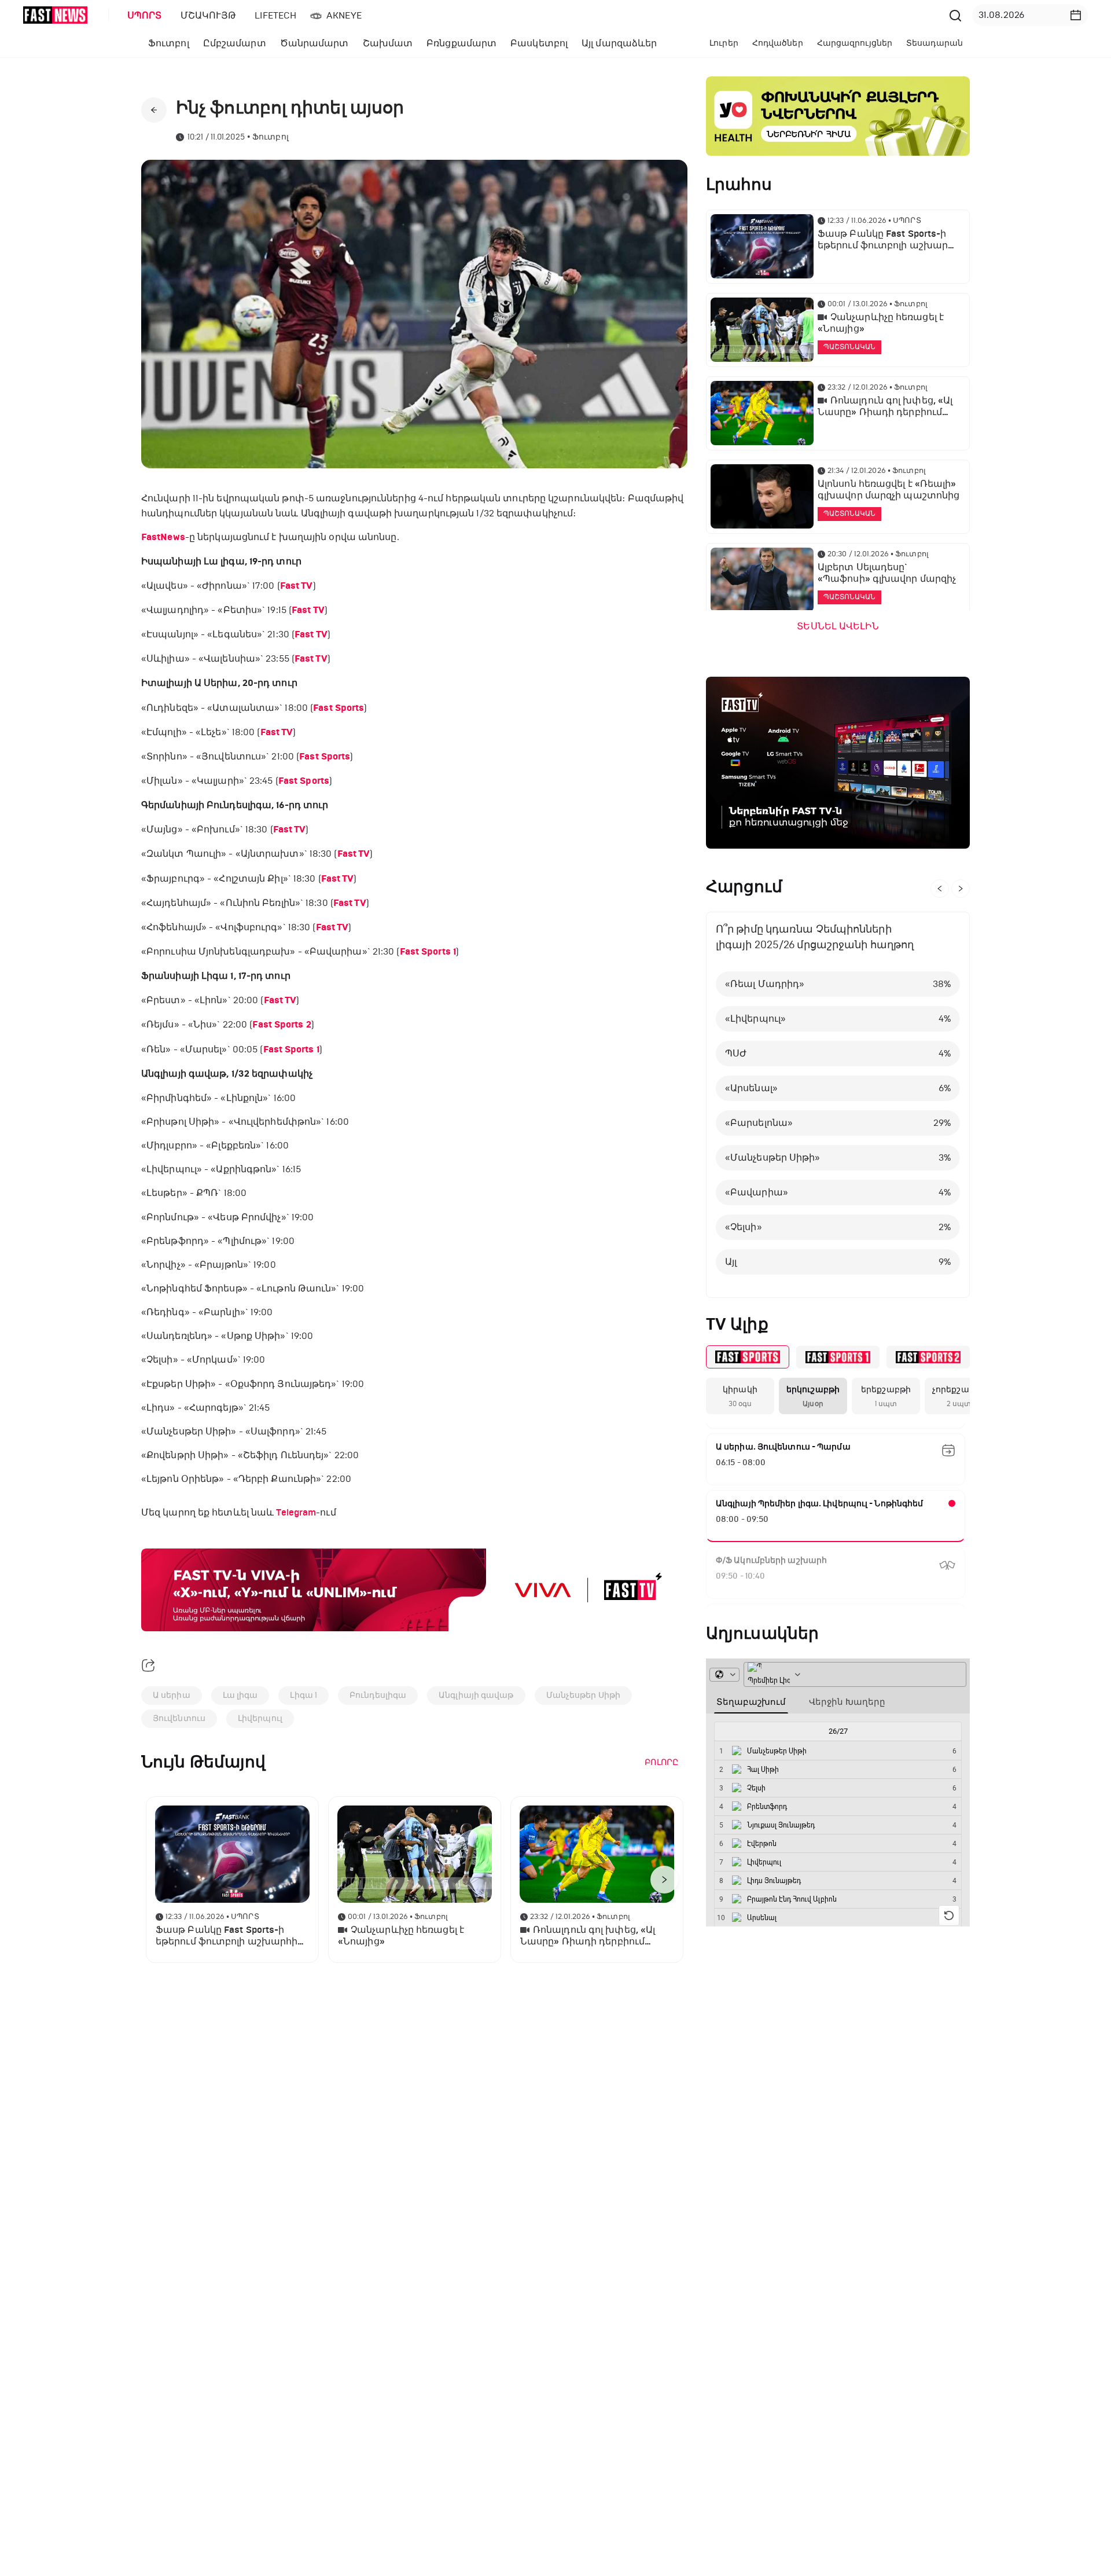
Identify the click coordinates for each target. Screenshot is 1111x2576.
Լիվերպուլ (260, 1718)
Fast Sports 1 (428, 952)
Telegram (296, 1513)
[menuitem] (142, 16)
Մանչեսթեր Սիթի (583, 1695)
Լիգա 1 (303, 1695)
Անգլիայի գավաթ (476, 1695)
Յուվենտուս (179, 1718)
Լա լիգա (240, 1695)
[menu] (532, 15)
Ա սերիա (172, 1695)
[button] (1076, 15)
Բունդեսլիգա (378, 1695)
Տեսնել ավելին (838, 626)
